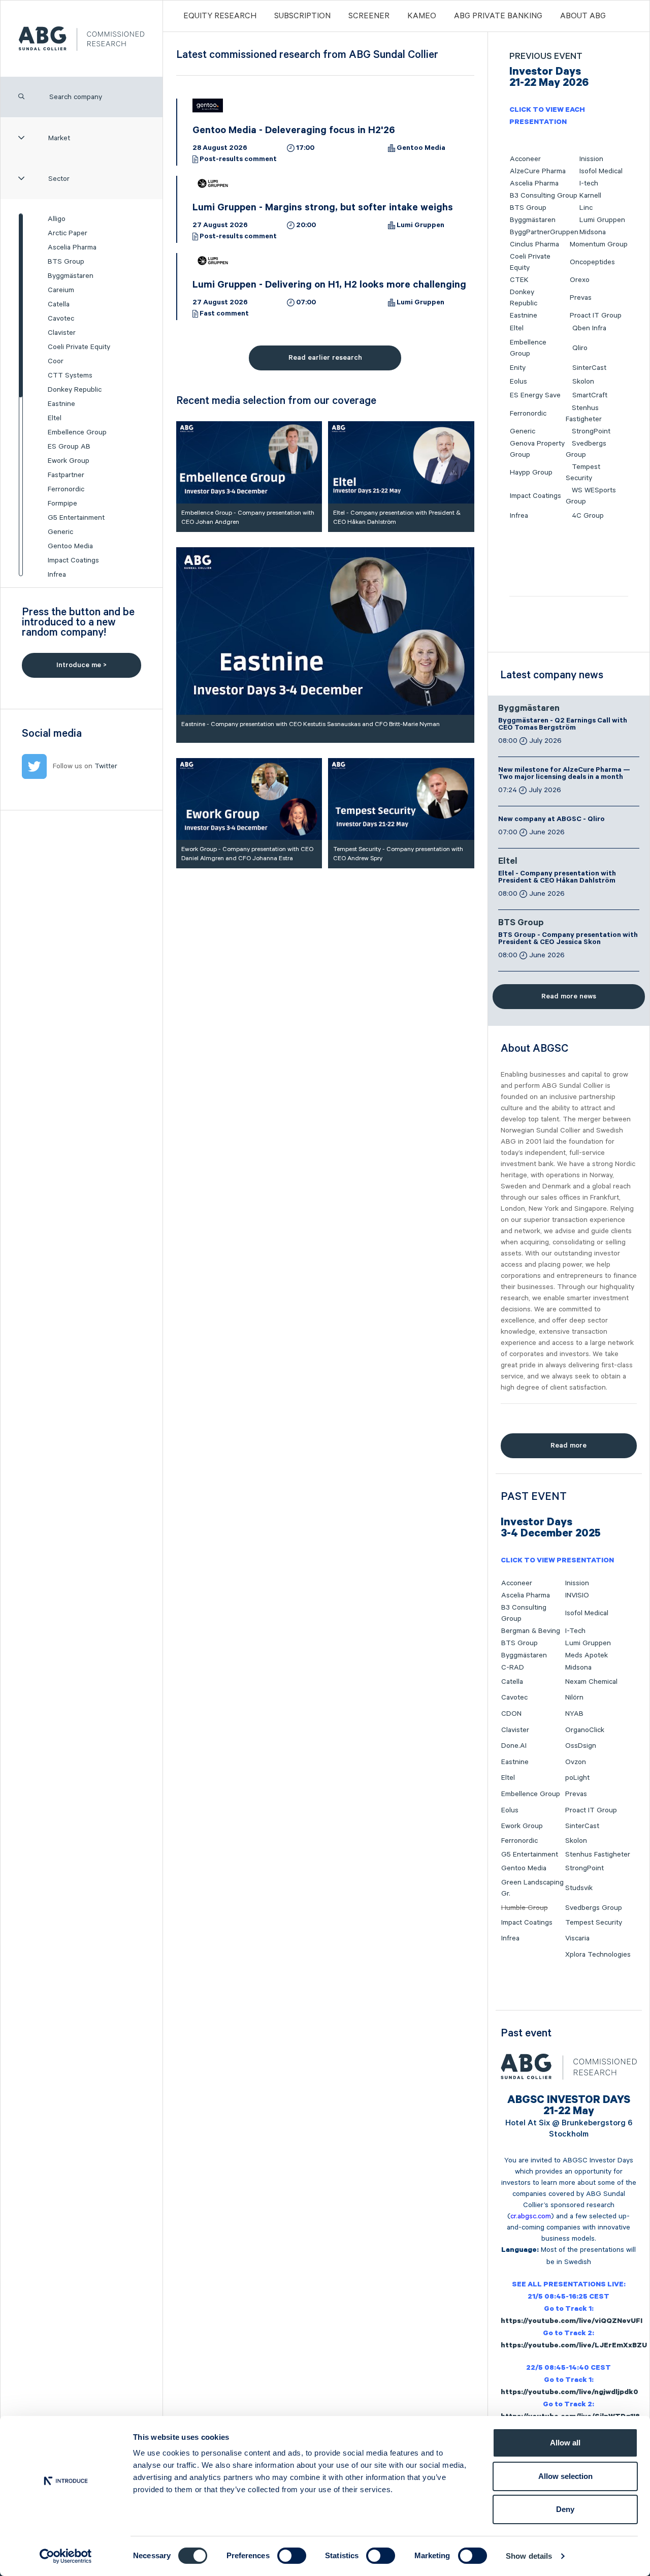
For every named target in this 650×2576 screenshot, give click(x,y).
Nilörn (574, 1698)
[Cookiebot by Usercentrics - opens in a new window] (66, 2556)
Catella (59, 304)
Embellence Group (77, 432)
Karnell (590, 196)
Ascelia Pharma (72, 247)
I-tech (589, 183)
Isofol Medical (601, 171)
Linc (586, 208)
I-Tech (575, 1631)
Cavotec (61, 319)
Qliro (580, 348)
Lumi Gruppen (420, 226)
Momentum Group (599, 244)
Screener (369, 16)
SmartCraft (590, 395)
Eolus (518, 382)
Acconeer (525, 159)
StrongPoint (591, 431)
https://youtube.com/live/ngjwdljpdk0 (570, 2393)
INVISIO (577, 1595)
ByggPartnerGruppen (544, 232)
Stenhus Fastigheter (598, 1855)
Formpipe (62, 504)
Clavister (62, 333)
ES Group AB (69, 447)
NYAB (574, 1714)
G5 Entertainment (76, 518)
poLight (577, 1778)
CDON (511, 1714)
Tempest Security (594, 1923)
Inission (591, 159)
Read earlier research (325, 358)
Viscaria (577, 1938)
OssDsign (581, 1746)
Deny (565, 2509)
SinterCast (589, 368)
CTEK (519, 280)
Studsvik (579, 1888)
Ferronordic (66, 489)
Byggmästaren (71, 276)
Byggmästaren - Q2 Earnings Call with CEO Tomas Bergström (563, 725)
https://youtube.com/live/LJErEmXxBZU (574, 2346)
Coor (56, 361)
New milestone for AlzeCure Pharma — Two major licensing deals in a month (564, 774)
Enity (518, 368)
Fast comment (224, 315)
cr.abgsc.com (531, 2216)
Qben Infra (589, 328)
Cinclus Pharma (534, 244)
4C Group (588, 516)
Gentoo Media (70, 546)
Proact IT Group (596, 316)
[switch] (292, 2556)
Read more (568, 1446)
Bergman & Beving (531, 1631)
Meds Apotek (587, 1655)
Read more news (569, 996)
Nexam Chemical (591, 1682)
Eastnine (61, 404)
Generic (60, 532)
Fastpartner (66, 475)
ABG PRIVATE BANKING (498, 16)
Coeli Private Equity (79, 347)
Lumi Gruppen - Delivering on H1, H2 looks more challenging (329, 286)
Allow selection (565, 2476)
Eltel (55, 418)
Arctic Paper (68, 233)
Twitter (106, 766)
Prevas (581, 298)
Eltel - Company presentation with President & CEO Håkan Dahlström (557, 878)
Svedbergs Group (594, 1908)
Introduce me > (82, 665)
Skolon (583, 382)
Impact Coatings (73, 560)
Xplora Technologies (598, 1955)
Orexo (580, 280)
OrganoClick (585, 1730)
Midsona (593, 232)
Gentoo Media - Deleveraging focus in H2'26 (294, 132)
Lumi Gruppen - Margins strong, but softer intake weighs (323, 209)
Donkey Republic (75, 390)
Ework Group (69, 461)
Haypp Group (531, 473)
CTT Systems (70, 375)
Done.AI (514, 1746)
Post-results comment (238, 160)
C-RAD (513, 1668)
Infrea (57, 575)
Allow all (565, 2443)
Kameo (422, 16)
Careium (61, 290)
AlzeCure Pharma (538, 171)
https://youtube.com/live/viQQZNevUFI (572, 2322)
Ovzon (576, 1762)
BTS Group (66, 262)
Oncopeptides (592, 262)
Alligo (57, 219)
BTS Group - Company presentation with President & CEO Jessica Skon (568, 939)
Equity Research (220, 16)
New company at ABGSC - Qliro (551, 820)
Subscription (302, 16)
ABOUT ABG (583, 16)
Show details (529, 2556)
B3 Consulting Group (544, 196)
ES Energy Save (535, 395)
